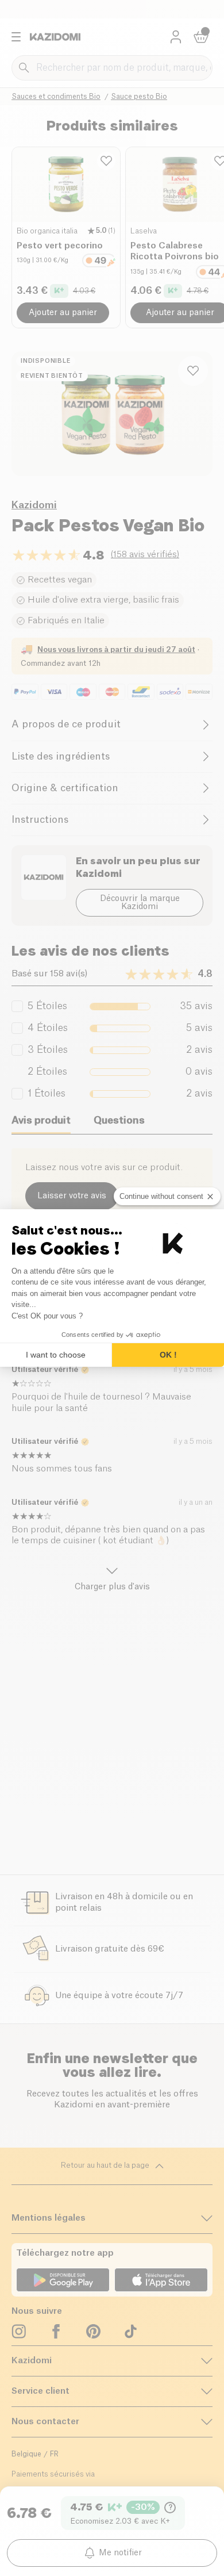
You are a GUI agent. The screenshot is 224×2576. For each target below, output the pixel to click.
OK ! (168, 1355)
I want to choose (56, 1355)
